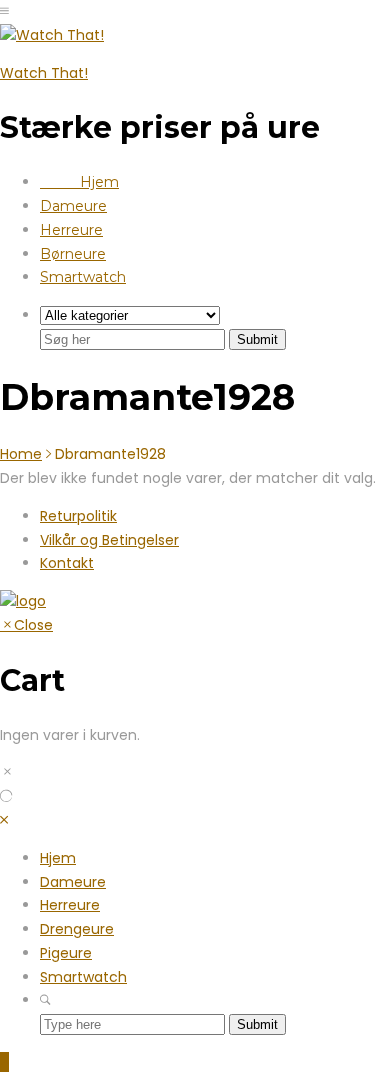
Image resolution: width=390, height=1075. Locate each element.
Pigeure (66, 953)
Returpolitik (78, 516)
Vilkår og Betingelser (109, 540)
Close (33, 625)
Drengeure (77, 929)
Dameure (73, 206)
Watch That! (44, 73)
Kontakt (67, 563)
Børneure (73, 254)
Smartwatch (83, 277)
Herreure (71, 230)
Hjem (79, 182)
